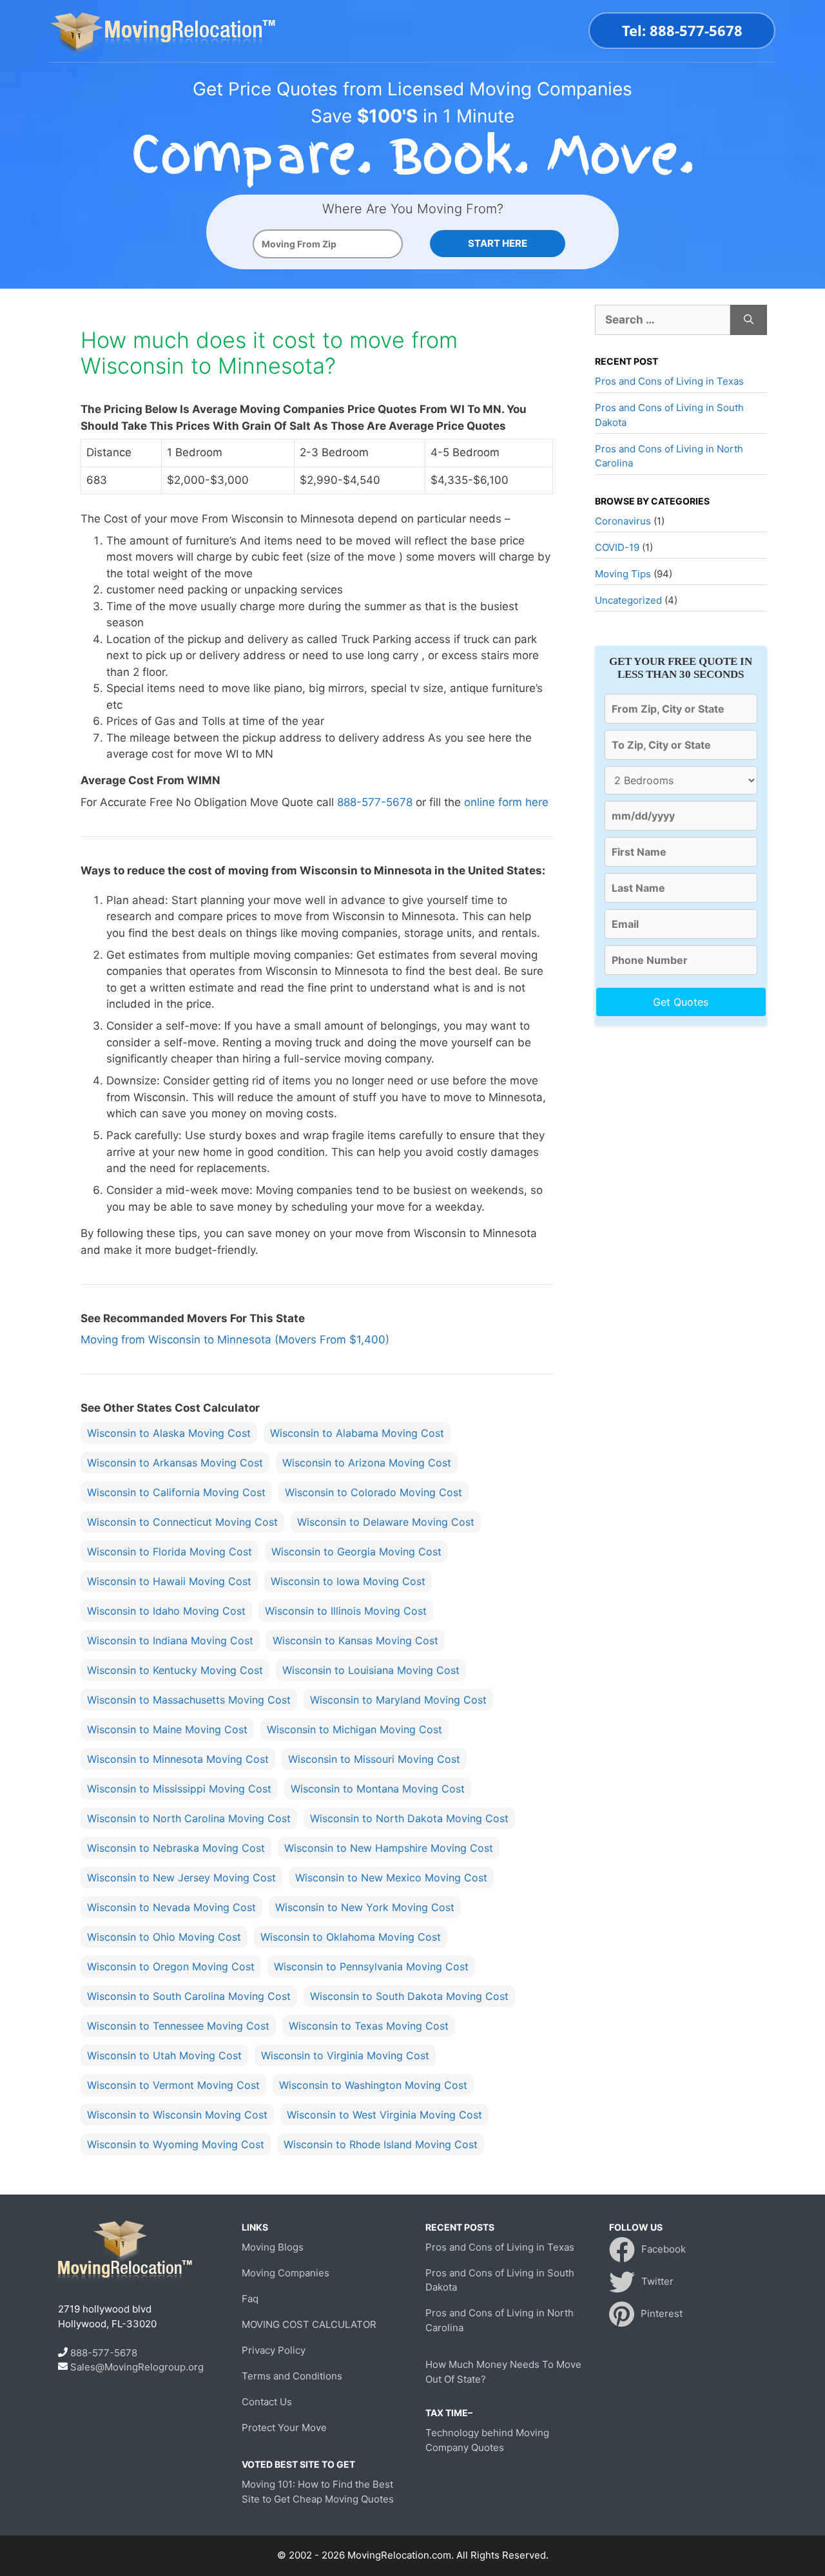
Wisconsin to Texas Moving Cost (369, 2026)
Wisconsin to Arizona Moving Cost (367, 1463)
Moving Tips (623, 574)
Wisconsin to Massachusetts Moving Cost (189, 1700)
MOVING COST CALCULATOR (309, 2324)
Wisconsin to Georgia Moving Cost (356, 1552)
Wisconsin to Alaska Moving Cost (169, 1433)
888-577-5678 (375, 802)
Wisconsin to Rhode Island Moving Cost (381, 2144)
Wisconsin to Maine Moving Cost (167, 1729)
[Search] (749, 320)
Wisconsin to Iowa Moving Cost (348, 1581)
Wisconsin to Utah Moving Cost (164, 2055)
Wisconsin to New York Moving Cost (365, 1907)
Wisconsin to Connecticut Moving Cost (182, 1522)
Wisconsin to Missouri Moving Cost (374, 1759)
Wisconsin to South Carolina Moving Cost (189, 1996)
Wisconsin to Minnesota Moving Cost (178, 1759)
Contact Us (267, 2402)
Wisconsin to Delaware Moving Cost (386, 1522)
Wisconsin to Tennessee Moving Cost (178, 2026)
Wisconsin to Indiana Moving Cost (170, 1640)
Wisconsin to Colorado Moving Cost (374, 1492)
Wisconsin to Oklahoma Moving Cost (351, 1937)
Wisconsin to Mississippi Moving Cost (179, 1789)
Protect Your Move (284, 2427)
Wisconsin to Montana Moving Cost (378, 1789)
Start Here (498, 243)
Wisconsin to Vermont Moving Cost (173, 2085)
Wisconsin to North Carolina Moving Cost (189, 1818)
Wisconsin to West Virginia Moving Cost (384, 2115)
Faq (250, 2299)
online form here (506, 802)
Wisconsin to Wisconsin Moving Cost (177, 2115)
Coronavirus (623, 521)
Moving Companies (286, 2273)
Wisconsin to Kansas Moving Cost (355, 1640)
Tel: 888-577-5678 (682, 30)
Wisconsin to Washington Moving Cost (373, 2085)
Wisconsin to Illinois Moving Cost (346, 1611)
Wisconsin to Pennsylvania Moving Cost (371, 1966)
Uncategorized (628, 600)
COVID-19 (617, 547)
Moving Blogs (273, 2247)
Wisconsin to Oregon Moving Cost (171, 1966)
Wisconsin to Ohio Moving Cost (164, 1937)
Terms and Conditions (292, 2376)
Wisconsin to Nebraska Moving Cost (176, 1848)
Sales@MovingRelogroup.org (137, 2367)
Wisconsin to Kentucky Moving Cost (175, 1670)
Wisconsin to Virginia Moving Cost (345, 2055)
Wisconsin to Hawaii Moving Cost (169, 1581)
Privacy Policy (274, 2350)
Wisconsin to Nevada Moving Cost (171, 1907)
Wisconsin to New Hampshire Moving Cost (389, 1848)
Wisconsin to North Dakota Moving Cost (409, 1818)
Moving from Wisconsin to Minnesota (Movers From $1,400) (235, 1340)
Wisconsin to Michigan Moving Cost (354, 1729)
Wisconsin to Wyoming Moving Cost (176, 2144)
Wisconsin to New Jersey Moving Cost (181, 1878)
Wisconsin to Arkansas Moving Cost (175, 1463)
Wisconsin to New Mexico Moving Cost (391, 1878)
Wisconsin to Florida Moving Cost (170, 1552)
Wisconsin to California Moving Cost (176, 1492)
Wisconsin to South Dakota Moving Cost (409, 1996)
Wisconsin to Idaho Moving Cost (166, 1611)
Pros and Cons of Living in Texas (669, 381)
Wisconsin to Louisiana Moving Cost (371, 1670)
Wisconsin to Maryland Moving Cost (398, 1700)
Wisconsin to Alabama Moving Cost (357, 1433)
